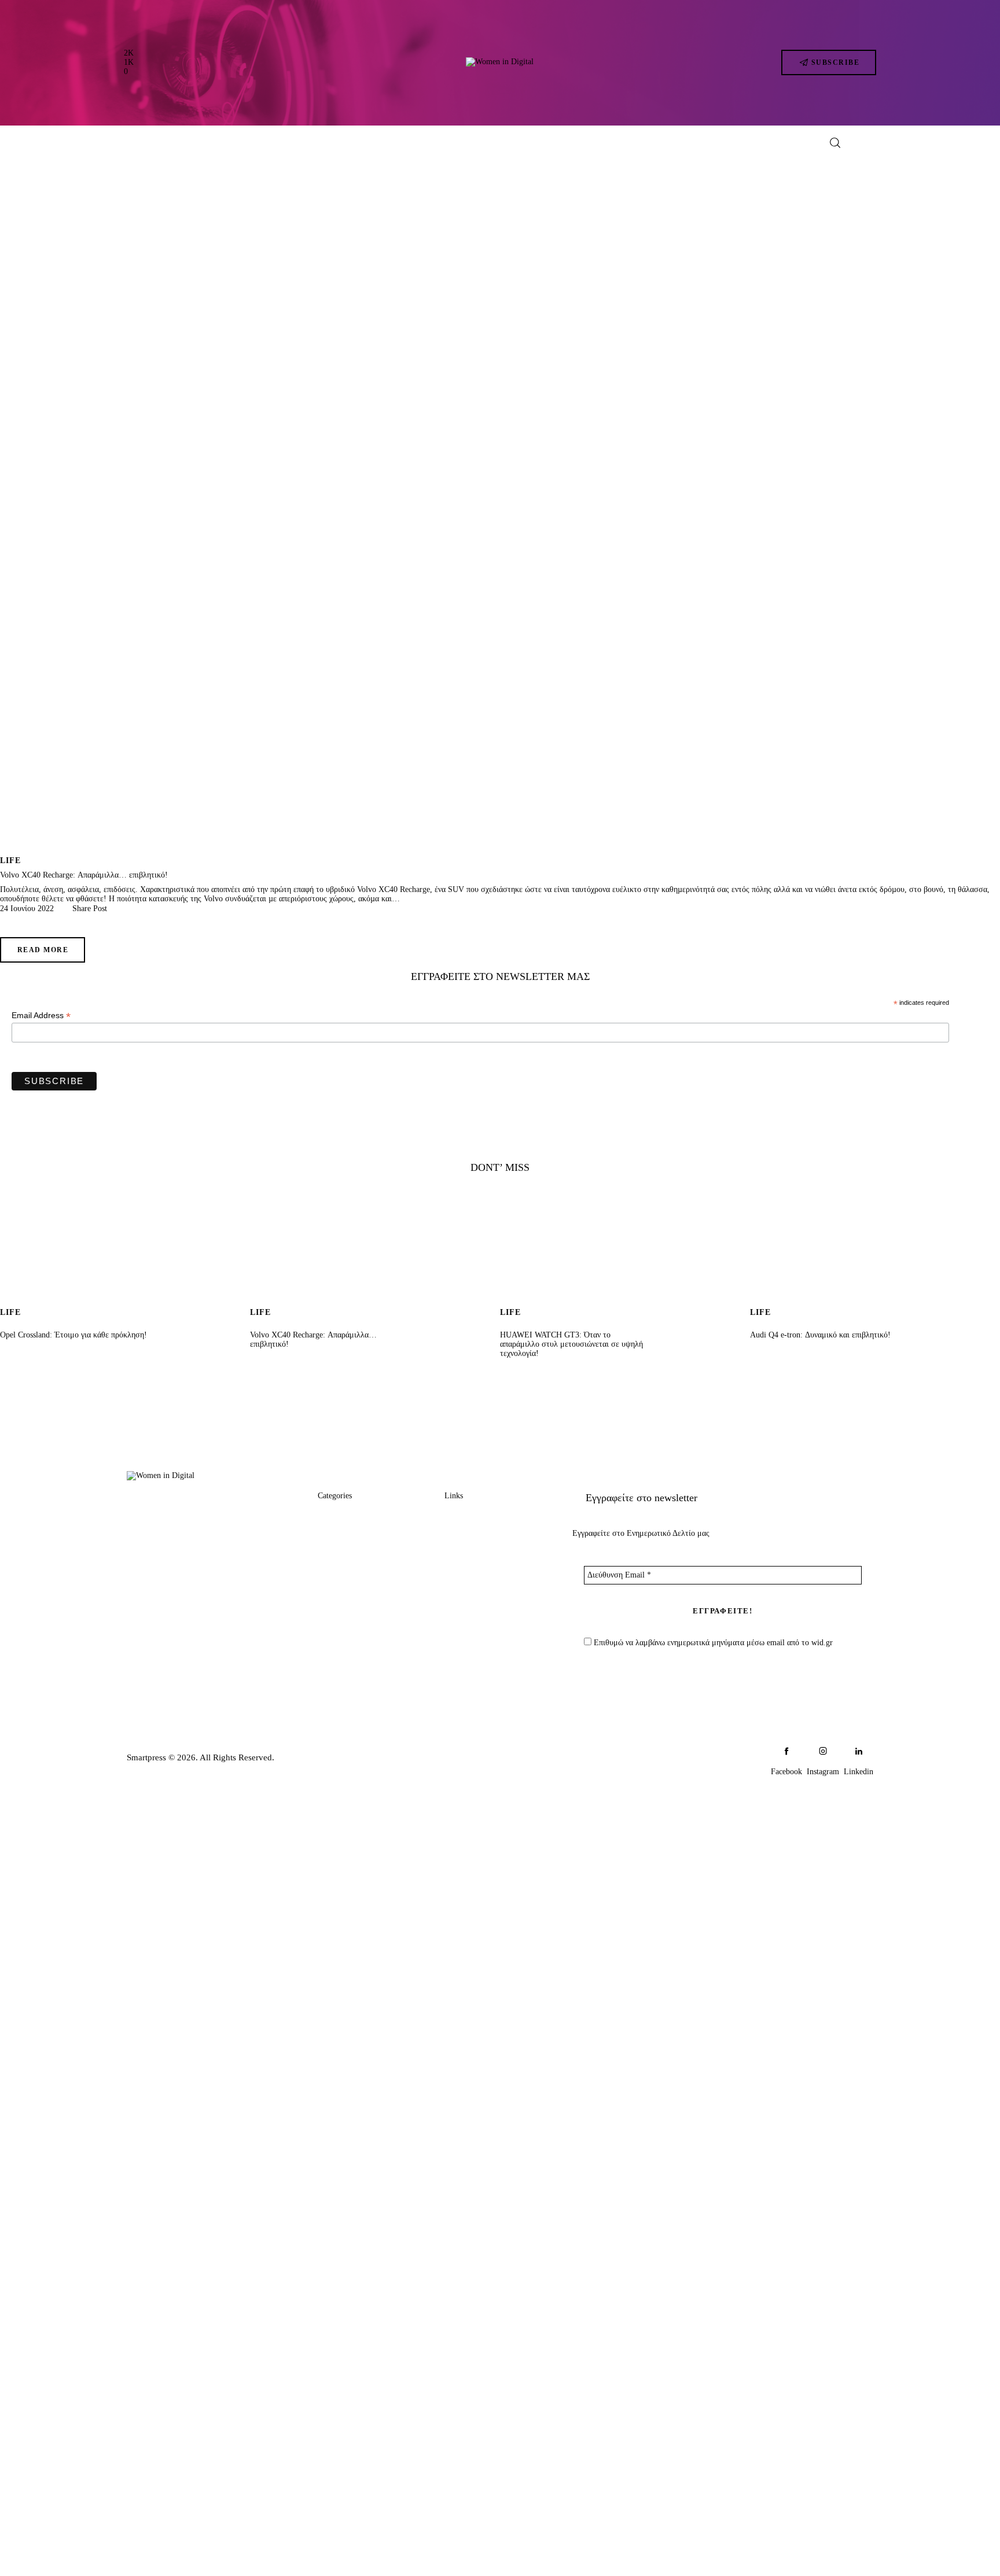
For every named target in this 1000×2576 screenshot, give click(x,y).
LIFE (10, 860)
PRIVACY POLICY (483, 1583)
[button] (85, 909)
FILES (330, 1605)
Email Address (41, 1016)
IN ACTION (341, 1539)
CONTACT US (474, 1561)
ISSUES (333, 1627)
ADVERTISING (476, 1539)
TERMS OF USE (477, 1605)
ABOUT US (468, 1517)
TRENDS (336, 1517)
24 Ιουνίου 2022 (27, 909)
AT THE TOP (344, 1561)
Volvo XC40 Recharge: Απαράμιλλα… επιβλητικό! (84, 875)
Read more (43, 950)
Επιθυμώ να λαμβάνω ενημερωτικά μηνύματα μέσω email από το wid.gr (712, 1643)
